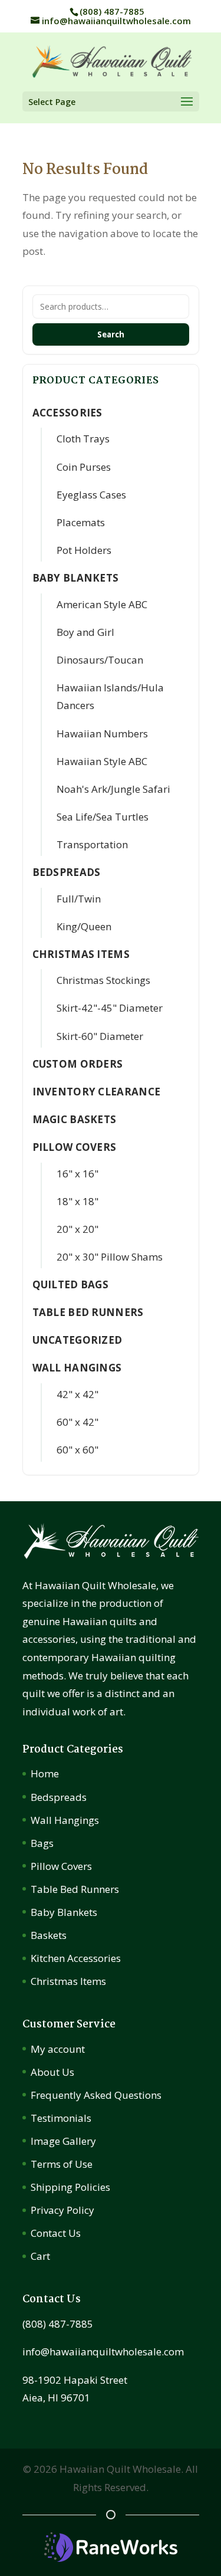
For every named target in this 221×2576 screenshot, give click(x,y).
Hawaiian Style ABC (102, 761)
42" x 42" (77, 1394)
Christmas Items (68, 1981)
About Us (52, 2072)
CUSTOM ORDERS (78, 1064)
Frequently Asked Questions (96, 2095)
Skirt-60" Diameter (100, 1036)
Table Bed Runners (88, 1312)
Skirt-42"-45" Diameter (110, 1008)
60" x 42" (77, 1422)
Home (45, 1773)
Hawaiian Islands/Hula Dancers (110, 697)
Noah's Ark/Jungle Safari (113, 789)
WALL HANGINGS (77, 1368)
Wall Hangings (65, 1820)
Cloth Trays (83, 439)
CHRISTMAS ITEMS (81, 954)
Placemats (81, 522)
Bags (42, 1843)
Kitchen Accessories (76, 1958)
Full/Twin (79, 899)
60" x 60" (77, 1450)
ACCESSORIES (67, 413)
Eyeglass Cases (91, 495)
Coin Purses (84, 467)
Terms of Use (62, 2164)
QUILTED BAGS (71, 1284)
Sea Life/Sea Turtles (103, 817)
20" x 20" (77, 1229)
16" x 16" (77, 1174)
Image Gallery (63, 2141)
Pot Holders (84, 550)
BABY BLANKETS (76, 578)
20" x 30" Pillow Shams (110, 1257)
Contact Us (56, 2233)
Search (111, 334)
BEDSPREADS (67, 872)
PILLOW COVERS (75, 1147)
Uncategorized (77, 1340)
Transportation (92, 844)
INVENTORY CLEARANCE (97, 1092)
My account (58, 2049)
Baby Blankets (64, 1912)
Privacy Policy (62, 2210)
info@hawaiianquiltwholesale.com (103, 2352)
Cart (40, 2256)
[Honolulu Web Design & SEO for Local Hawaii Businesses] (111, 2558)
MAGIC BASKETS (75, 1119)
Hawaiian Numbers (102, 734)
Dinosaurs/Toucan (100, 660)
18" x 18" (77, 1201)
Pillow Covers (61, 1866)
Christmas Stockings (103, 980)
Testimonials (61, 2118)
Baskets (49, 1935)
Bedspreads (59, 1797)
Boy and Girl (85, 632)
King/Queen (84, 926)
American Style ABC (102, 604)
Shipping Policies (70, 2187)
